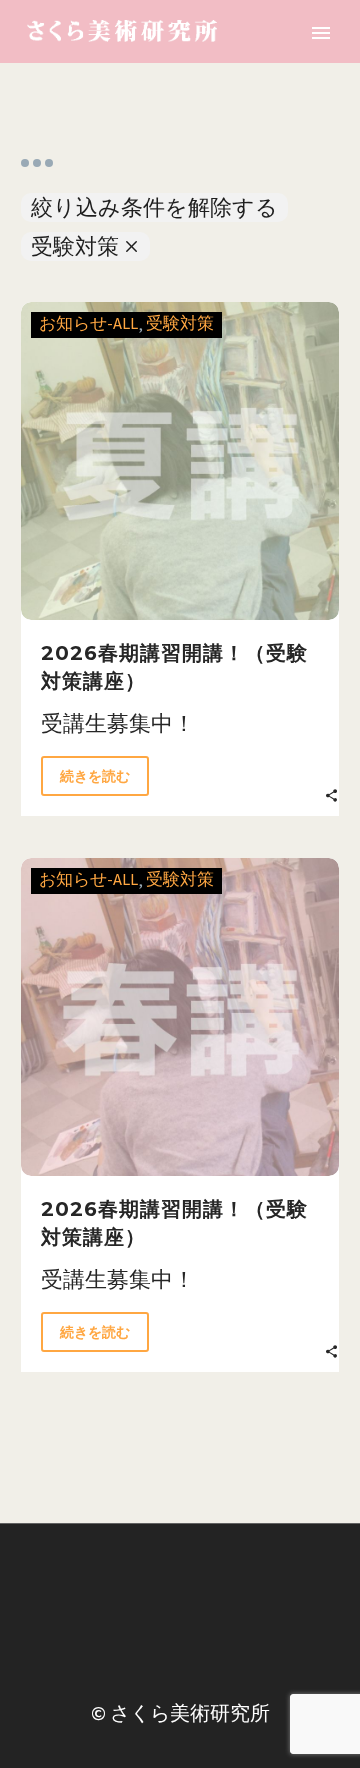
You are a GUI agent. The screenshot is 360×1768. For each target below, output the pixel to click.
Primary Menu (321, 33)
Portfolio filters (37, 163)
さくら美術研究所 (190, 1713)
